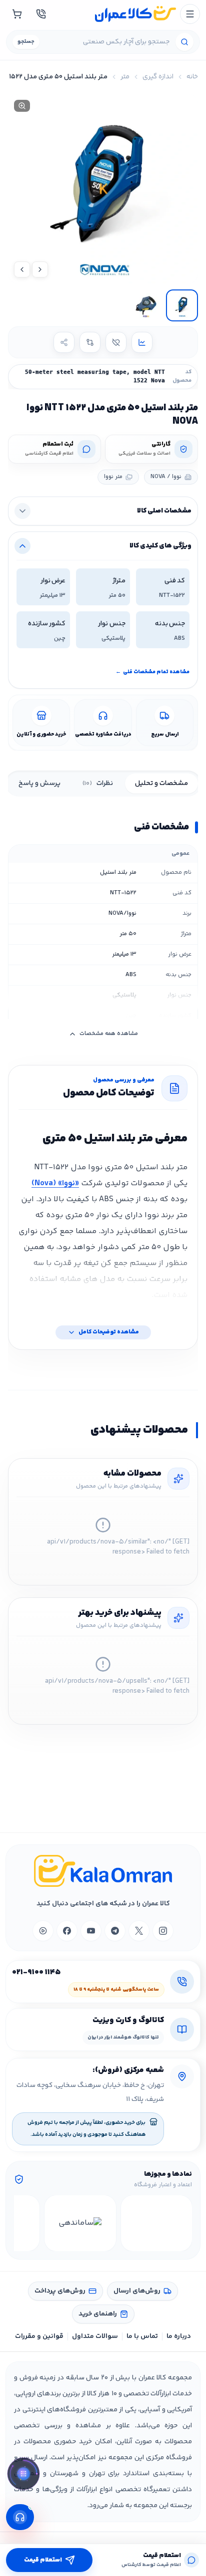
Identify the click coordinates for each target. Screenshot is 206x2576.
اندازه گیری (158, 77)
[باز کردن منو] (190, 14)
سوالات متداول (95, 2336)
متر (125, 77)
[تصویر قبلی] (40, 269)
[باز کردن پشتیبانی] (20, 2517)
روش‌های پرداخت (60, 2291)
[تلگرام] (115, 1931)
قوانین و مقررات (39, 2336)
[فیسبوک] (67, 1931)
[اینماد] (157, 2223)
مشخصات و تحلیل (161, 783)
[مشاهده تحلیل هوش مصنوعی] (23, 2475)
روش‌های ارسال (137, 2291)
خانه (192, 77)
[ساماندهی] (80, 2223)
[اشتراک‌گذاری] (64, 342)
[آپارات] (43, 1931)
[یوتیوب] (91, 1931)
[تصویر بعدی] (22, 269)
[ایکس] (139, 1931)
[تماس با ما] (41, 14)
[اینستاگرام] (163, 1931)
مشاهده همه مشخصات (109, 1034)
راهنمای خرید (98, 2314)
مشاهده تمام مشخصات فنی (152, 672)
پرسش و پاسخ (39, 783)
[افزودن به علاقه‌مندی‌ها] (116, 342)
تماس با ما (142, 2336)
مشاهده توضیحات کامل (109, 1332)
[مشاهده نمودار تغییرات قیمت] (142, 342)
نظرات (98, 783)
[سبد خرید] (17, 14)
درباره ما (179, 2336)
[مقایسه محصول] (90, 342)
